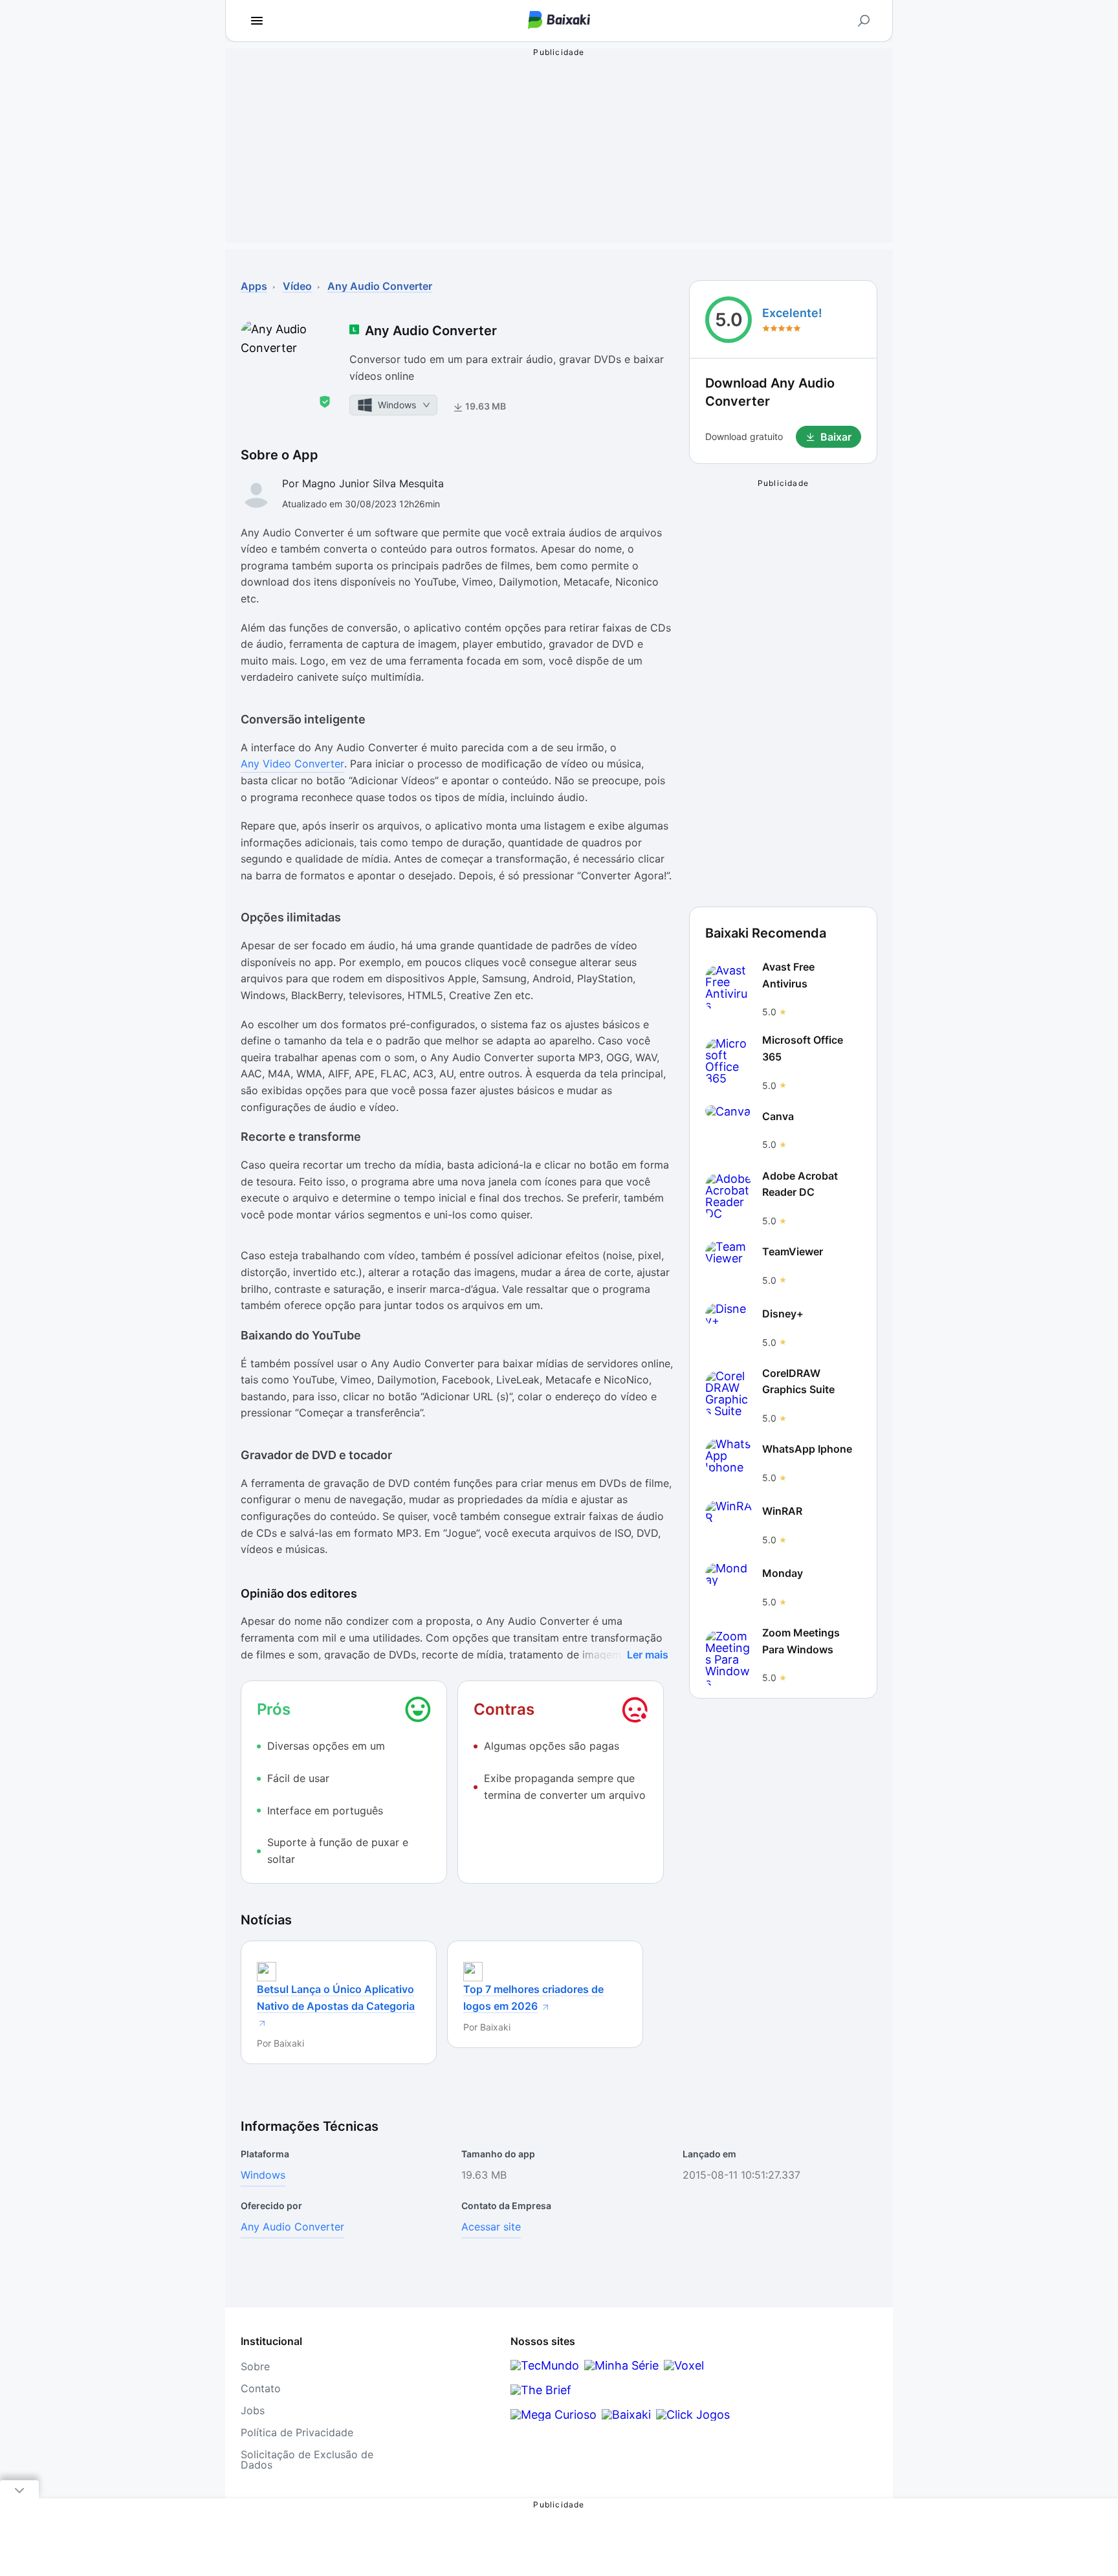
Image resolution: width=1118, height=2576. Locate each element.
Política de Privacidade (297, 2432)
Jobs (253, 2410)
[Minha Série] (621, 2365)
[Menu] (257, 21)
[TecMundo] (545, 2365)
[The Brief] (541, 2390)
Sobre (255, 2366)
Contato (261, 2388)
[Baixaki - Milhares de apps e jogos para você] (559, 21)
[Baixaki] (626, 2415)
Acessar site (491, 2227)
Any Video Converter (292, 764)
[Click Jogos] (693, 2415)
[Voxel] (684, 2365)
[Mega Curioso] (554, 2415)
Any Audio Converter (292, 2227)
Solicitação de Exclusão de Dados (307, 2460)
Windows (263, 2175)
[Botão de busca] (864, 21)
